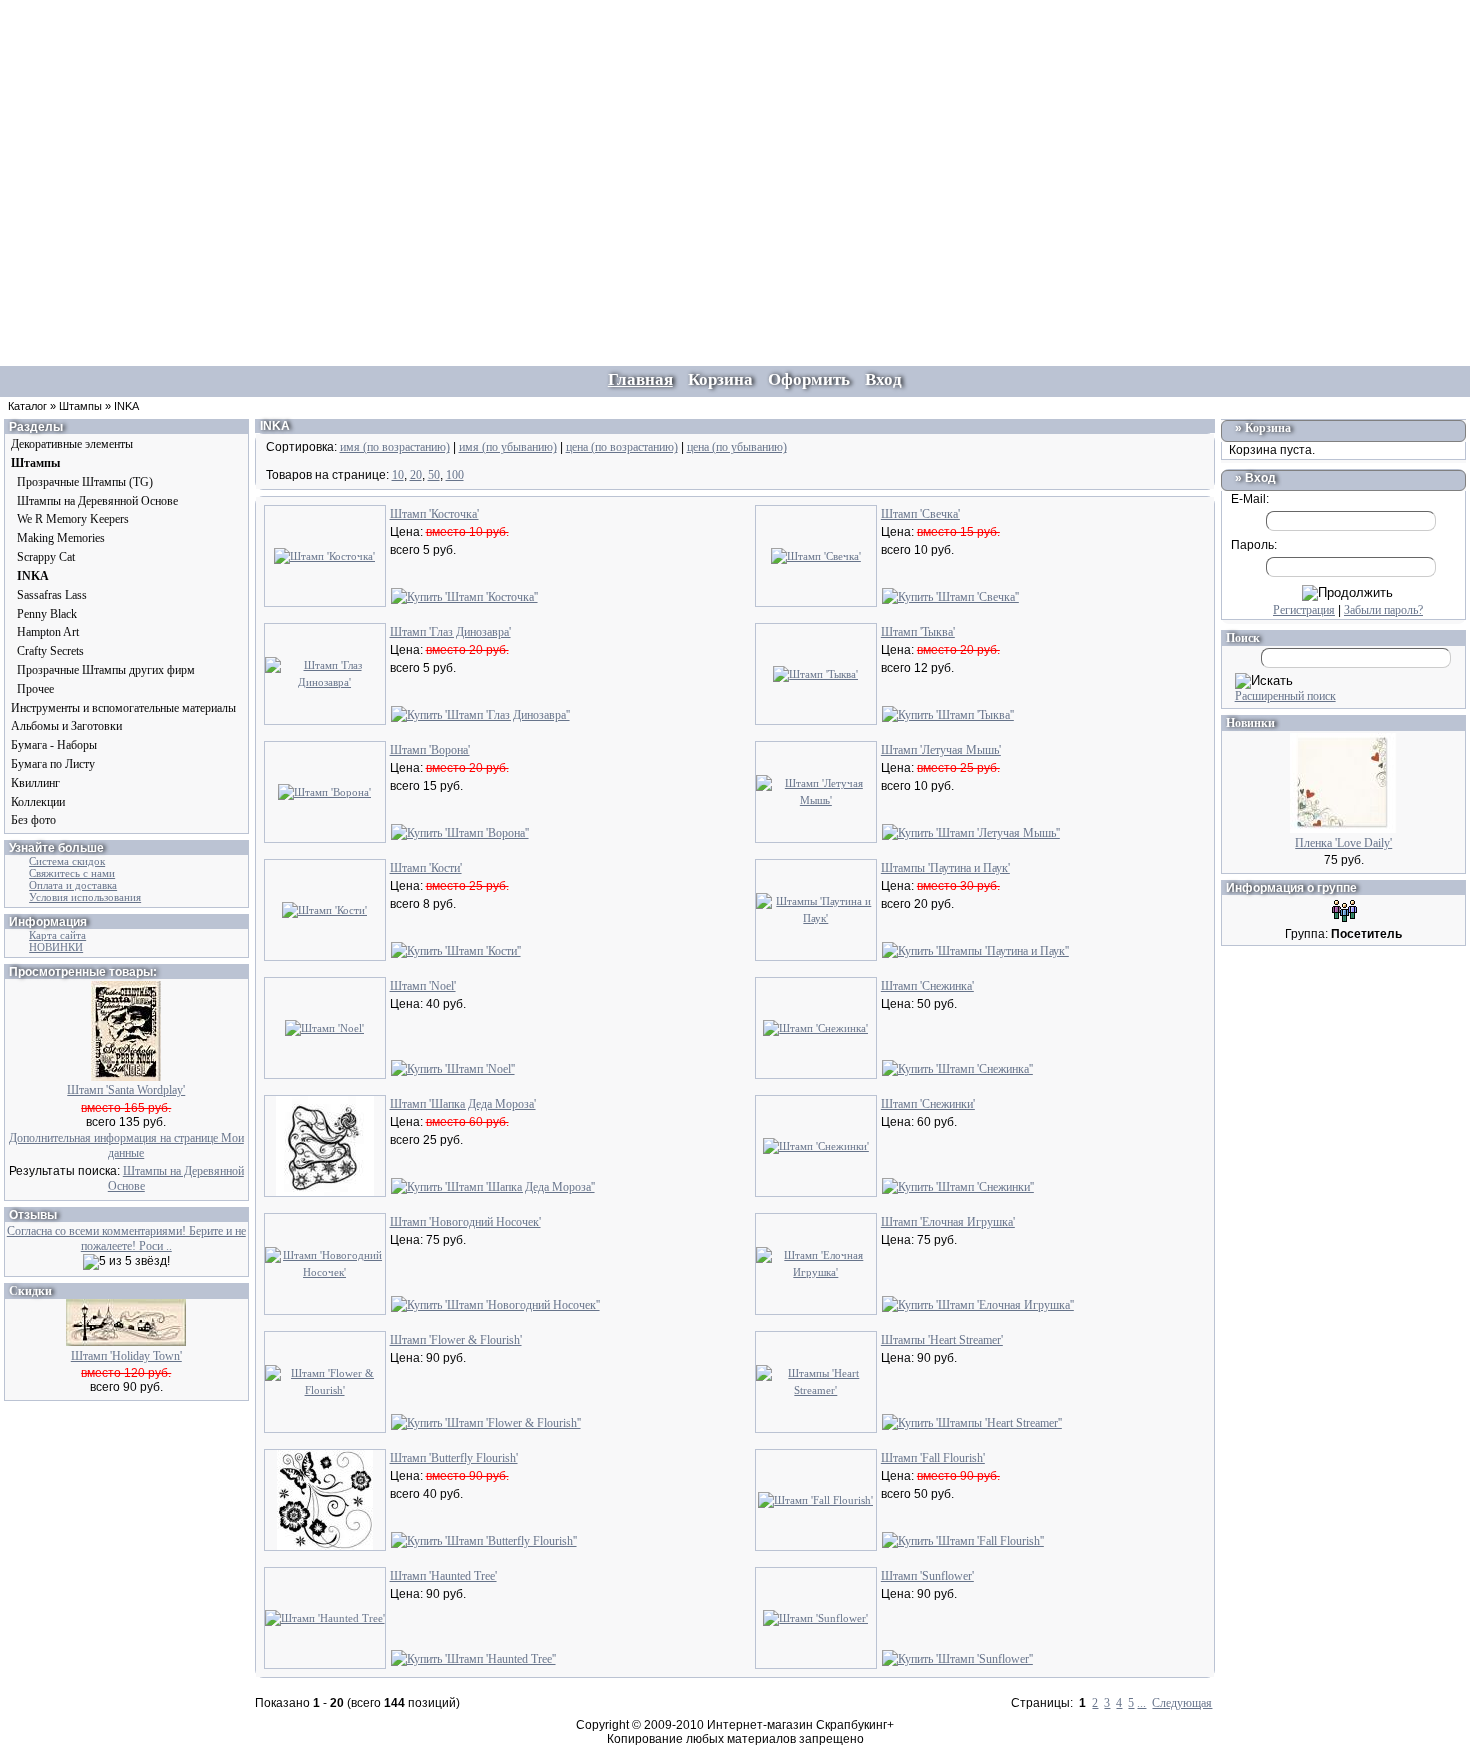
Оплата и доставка (73, 885)
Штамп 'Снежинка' (927, 986)
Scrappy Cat (46, 557)
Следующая (1182, 1703)
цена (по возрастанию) (622, 447)
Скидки (30, 1291)
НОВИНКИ (56, 947)
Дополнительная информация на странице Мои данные (126, 1145)
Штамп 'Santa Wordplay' (126, 1090)
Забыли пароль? (1383, 610)
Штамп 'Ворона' (430, 750)
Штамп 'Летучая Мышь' (941, 750)
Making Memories (61, 538)
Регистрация (1304, 610)
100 (455, 475)
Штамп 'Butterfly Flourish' (454, 1458)
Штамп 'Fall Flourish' (933, 1458)
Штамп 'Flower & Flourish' (456, 1340)
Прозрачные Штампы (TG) (85, 482)
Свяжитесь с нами (72, 873)
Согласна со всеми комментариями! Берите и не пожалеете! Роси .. (126, 1238)
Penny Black (47, 614)
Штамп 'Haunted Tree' (443, 1576)
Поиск (1243, 638)
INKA (126, 406)
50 (434, 475)
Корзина (1268, 428)
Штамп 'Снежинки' (928, 1104)
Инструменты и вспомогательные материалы (123, 708)
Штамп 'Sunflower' (927, 1576)
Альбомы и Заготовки (66, 726)
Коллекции (38, 802)
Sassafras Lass (52, 595)
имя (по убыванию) (508, 447)
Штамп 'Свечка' (920, 514)
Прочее (35, 689)
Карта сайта (57, 935)
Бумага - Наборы (54, 745)
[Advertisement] (735, 140)
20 (416, 475)
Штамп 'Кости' (426, 868)
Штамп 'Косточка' (434, 514)
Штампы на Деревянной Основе (97, 501)
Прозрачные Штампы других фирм (106, 670)
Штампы (80, 406)
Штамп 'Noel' (423, 986)
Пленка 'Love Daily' (1343, 843)
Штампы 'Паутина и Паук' (945, 868)
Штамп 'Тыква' (918, 632)
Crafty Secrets (50, 651)
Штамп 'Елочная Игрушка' (948, 1222)
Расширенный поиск (1285, 696)
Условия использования (85, 897)
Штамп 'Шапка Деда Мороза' (463, 1104)
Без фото (33, 820)
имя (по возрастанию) (395, 447)
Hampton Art (48, 632)
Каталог (27, 406)
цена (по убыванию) (737, 447)
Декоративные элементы (72, 444)
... (1141, 1703)
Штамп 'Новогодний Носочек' (465, 1222)
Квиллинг (35, 783)
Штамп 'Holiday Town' (126, 1356)
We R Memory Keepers (73, 519)
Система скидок (67, 861)
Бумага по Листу (53, 764)
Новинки (1250, 723)
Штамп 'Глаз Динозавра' (450, 632)
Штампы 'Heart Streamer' (942, 1340)
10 (398, 475)
